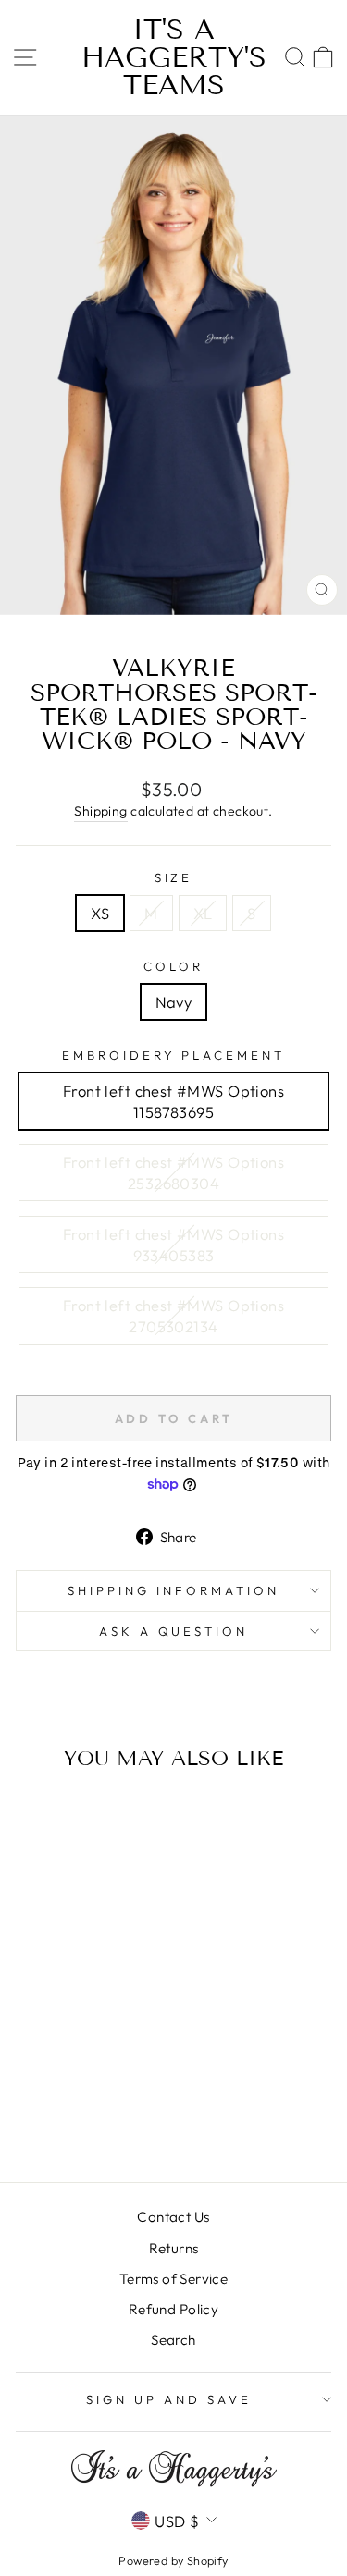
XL (203, 913)
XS (100, 913)
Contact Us (173, 2217)
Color (173, 966)
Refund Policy (173, 2309)
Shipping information (173, 1590)
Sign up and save (169, 2399)
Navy (174, 1002)
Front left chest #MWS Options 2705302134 (173, 1316)
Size (174, 877)
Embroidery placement (174, 1055)
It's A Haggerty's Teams (174, 57)
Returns (174, 2248)
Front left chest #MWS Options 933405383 (173, 1245)
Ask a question (174, 1631)
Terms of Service (174, 2279)
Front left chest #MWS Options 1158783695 (173, 1101)
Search (173, 2340)
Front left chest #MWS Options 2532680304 (173, 1172)
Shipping (100, 811)
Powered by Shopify (173, 2560)
